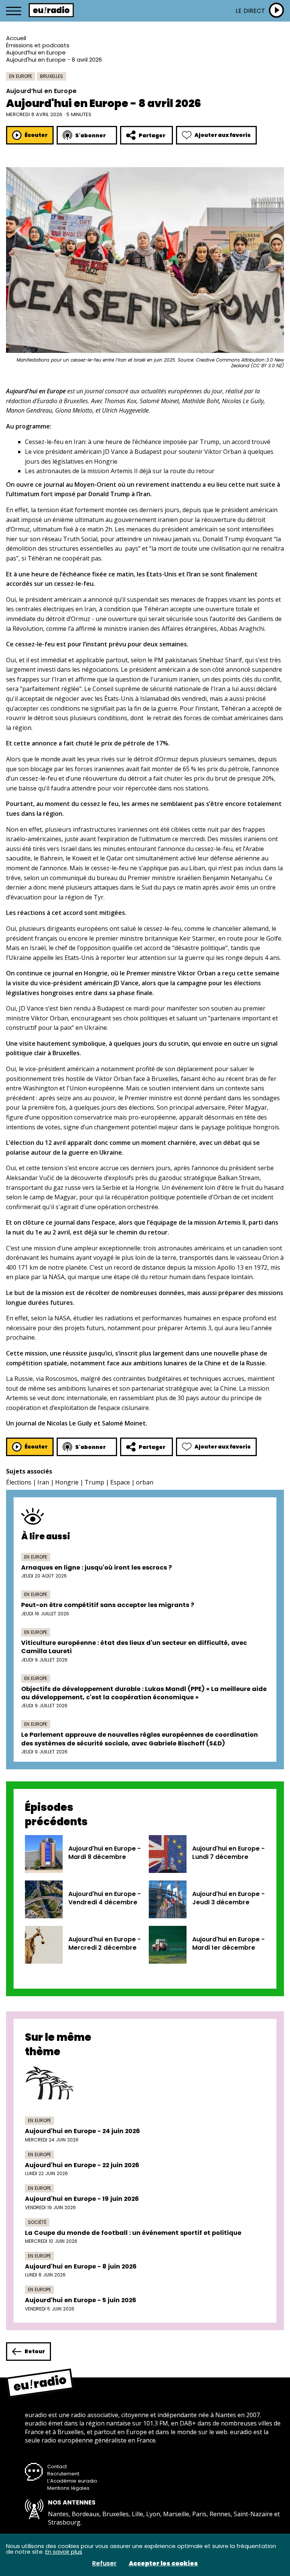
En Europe (21, 76)
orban (145, 1482)
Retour (35, 2351)
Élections (19, 1482)
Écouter (36, 135)
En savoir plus (64, 2552)
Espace (120, 1482)
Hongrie (67, 1482)
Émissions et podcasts (38, 45)
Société (37, 2222)
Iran (43, 1482)
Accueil (16, 38)
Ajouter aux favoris (223, 135)
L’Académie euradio (72, 2481)
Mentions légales (68, 2488)
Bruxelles (52, 76)
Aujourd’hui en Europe (36, 52)
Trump (94, 1482)
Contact (57, 2467)
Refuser (104, 2564)
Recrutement (63, 2474)
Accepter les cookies (163, 2564)
